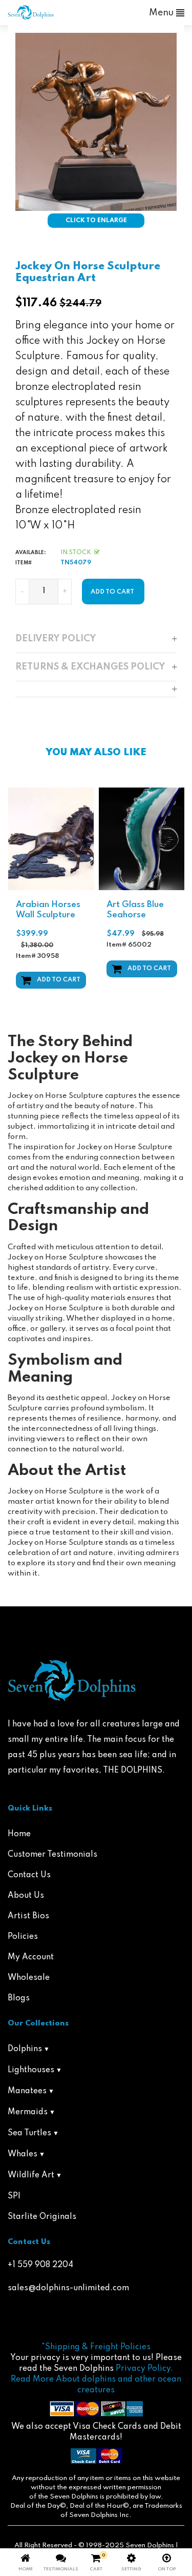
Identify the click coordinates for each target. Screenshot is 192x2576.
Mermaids (28, 2112)
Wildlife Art (31, 2175)
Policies (23, 1937)
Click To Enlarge (96, 221)
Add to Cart (59, 980)
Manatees (27, 2091)
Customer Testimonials (52, 1855)
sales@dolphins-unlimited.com (68, 2288)
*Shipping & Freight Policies (96, 2347)
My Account (31, 1957)
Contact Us (29, 1875)
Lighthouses (31, 2070)
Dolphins (25, 2049)
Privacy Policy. (144, 2369)
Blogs (19, 1998)
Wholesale (29, 1978)
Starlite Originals (42, 2217)
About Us (26, 1896)
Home (19, 1834)
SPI (14, 2196)
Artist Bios (28, 1916)
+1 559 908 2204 (40, 2265)
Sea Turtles (29, 2133)
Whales (23, 2154)
